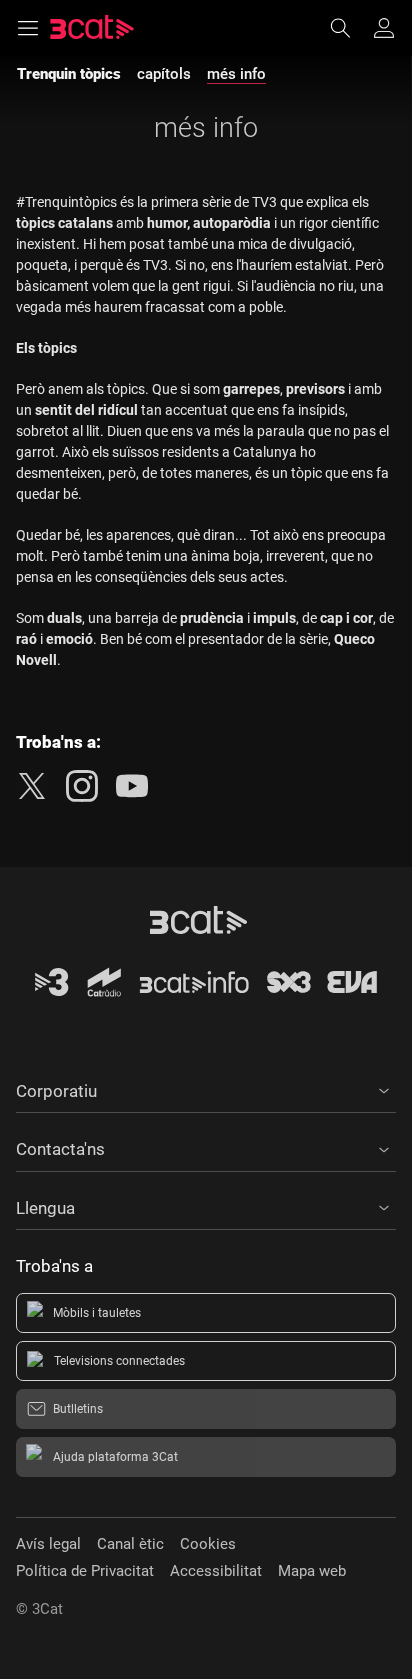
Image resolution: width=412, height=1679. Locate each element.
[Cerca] (350, 28)
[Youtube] (132, 786)
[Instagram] (82, 786)
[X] (32, 786)
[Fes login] (384, 28)
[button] (206, 1088)
